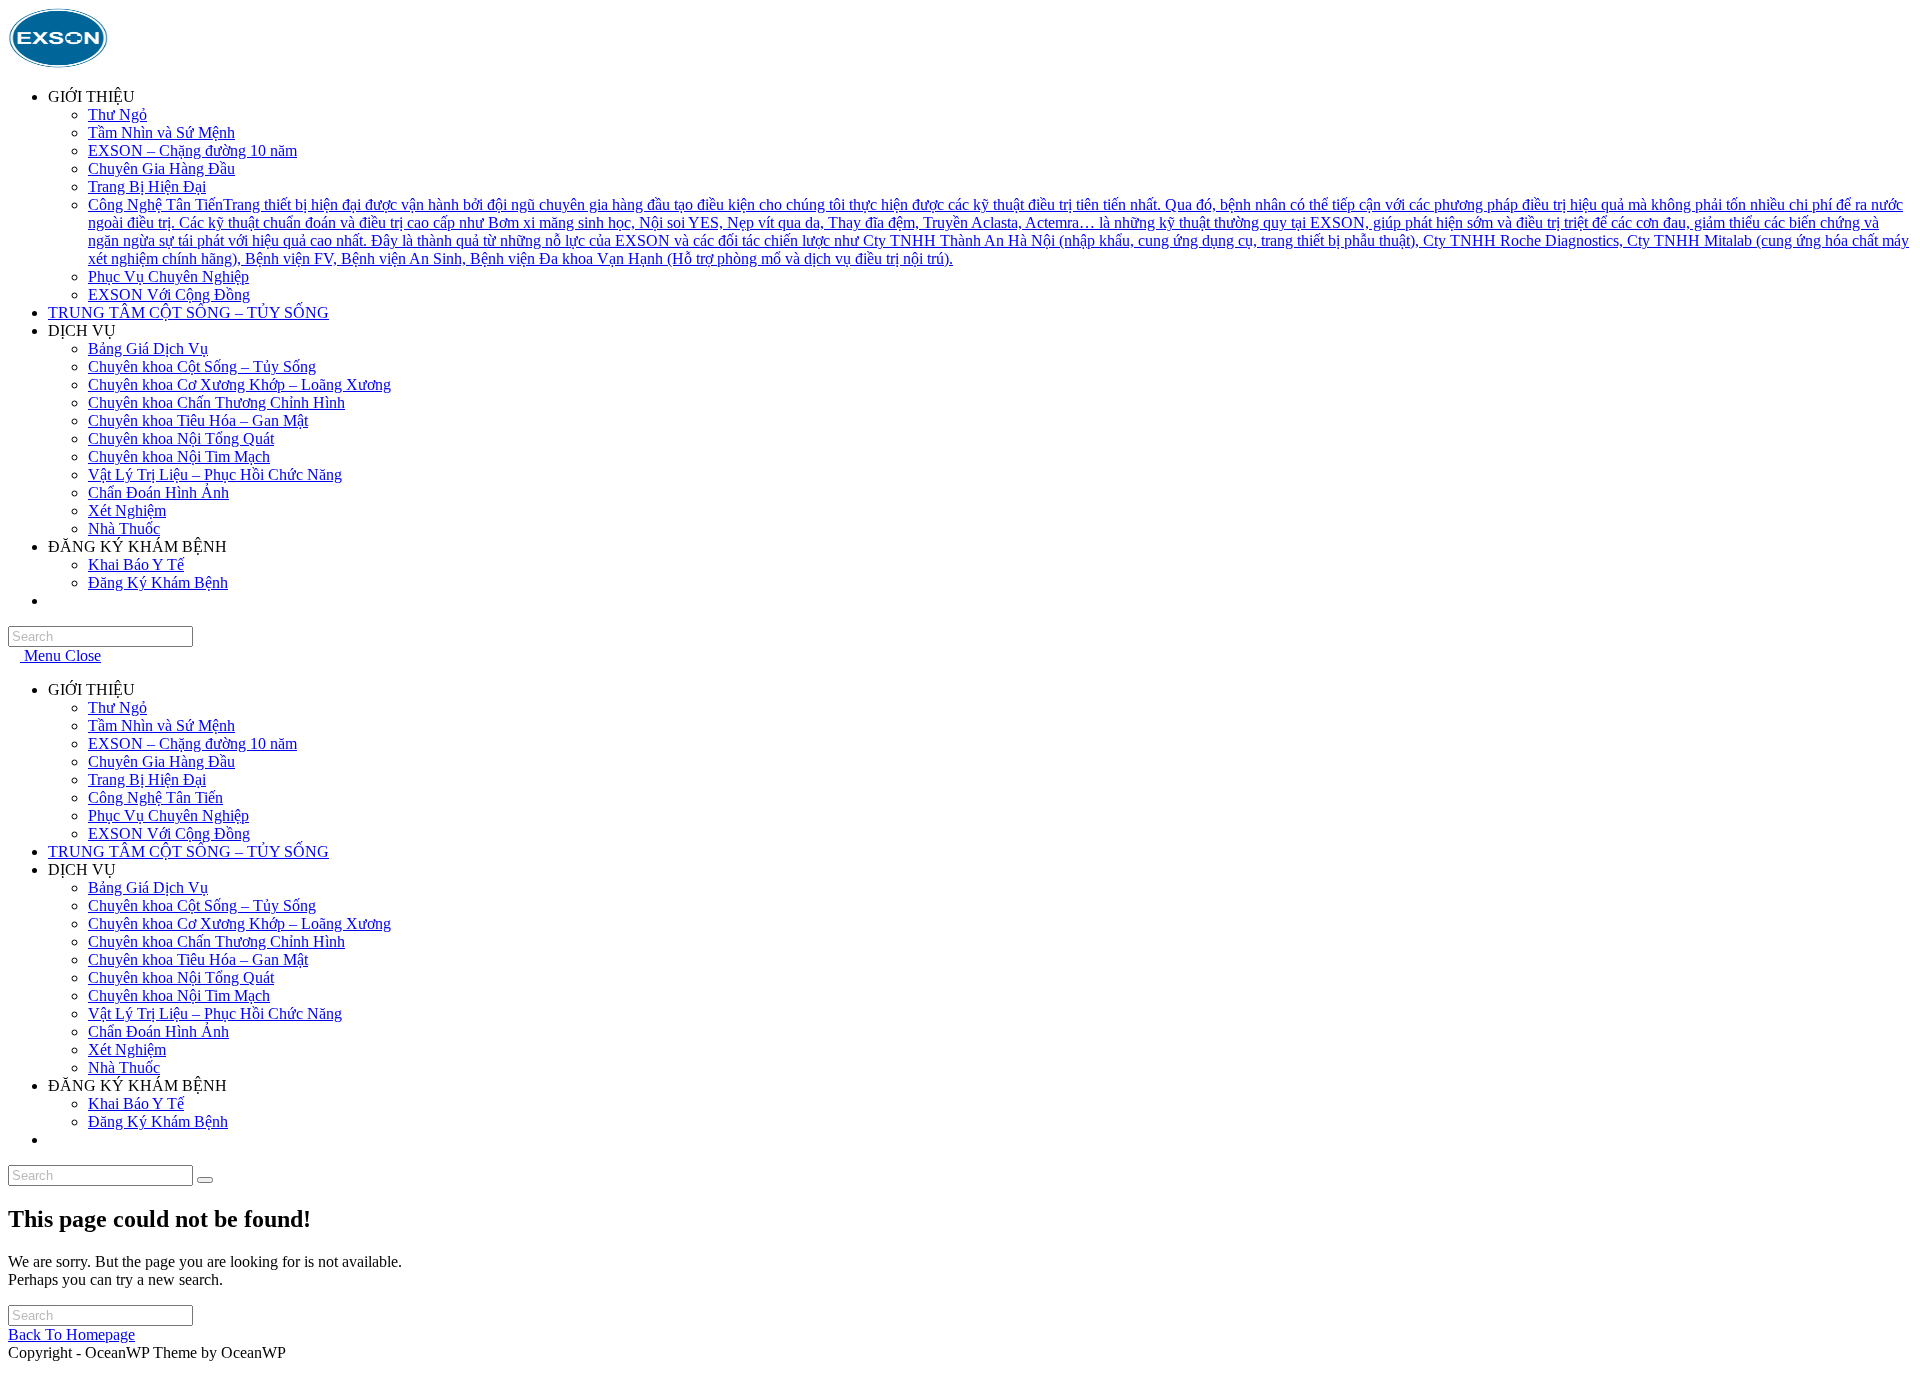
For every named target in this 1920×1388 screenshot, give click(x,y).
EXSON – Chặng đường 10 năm (192, 743)
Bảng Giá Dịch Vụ (148, 887)
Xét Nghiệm (127, 1049)
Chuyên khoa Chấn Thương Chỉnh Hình (216, 941)
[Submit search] (205, 1180)
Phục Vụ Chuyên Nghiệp (168, 815)
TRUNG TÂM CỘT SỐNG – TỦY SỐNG (188, 851)
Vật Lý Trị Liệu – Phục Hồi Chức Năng (215, 1013)
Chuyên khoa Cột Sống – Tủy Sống (202, 905)
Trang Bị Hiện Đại (147, 779)
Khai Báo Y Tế (136, 1103)
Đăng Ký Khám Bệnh (158, 1121)
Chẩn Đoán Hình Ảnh (158, 1031)
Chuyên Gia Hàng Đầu (161, 761)
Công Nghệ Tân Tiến (155, 797)
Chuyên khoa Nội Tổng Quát (181, 977)
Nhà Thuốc (124, 1067)
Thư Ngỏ (117, 707)
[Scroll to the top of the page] (14, 1370)
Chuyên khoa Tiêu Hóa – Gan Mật (198, 959)
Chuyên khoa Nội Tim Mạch (179, 995)
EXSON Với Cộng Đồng (169, 833)
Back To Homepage (71, 1334)
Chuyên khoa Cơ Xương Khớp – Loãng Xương (239, 923)
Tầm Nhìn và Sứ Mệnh (161, 725)
